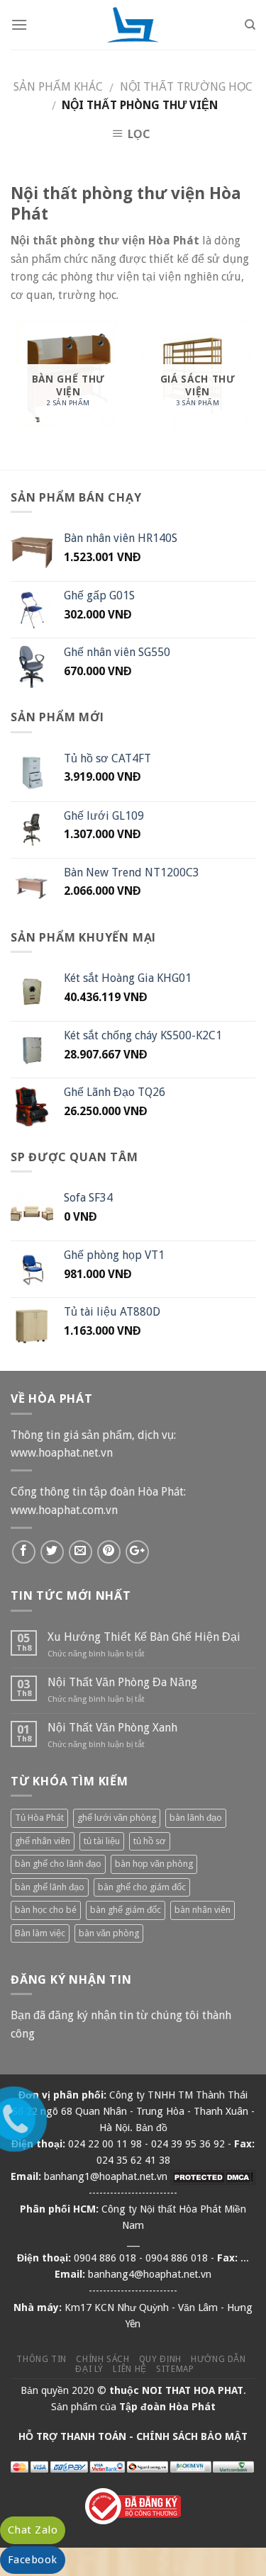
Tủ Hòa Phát (39, 1818)
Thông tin (41, 2359)
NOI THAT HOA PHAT (193, 2390)
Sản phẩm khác (58, 87)
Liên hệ (129, 2369)
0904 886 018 (105, 2258)
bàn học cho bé (46, 1910)
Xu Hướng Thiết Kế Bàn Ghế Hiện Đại (144, 1637)
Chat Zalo (33, 2530)
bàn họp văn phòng (154, 1864)
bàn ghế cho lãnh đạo (58, 1864)
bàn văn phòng (109, 1933)
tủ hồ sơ (150, 1841)
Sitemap (175, 2369)
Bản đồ (151, 2128)
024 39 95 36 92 (188, 2144)
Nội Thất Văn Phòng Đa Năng (122, 1682)
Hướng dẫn (218, 2359)
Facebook (33, 2560)
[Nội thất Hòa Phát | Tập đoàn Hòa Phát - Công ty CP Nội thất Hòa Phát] (133, 25)
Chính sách (102, 2359)
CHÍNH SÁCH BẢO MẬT (192, 2436)
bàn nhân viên (203, 1910)
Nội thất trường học (186, 87)
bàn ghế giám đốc (126, 1910)
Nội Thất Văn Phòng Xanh (112, 1728)
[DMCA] (213, 2176)
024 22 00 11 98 (105, 2144)
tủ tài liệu (102, 1841)
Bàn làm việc (40, 1933)
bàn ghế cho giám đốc (142, 1887)
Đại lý (89, 2369)
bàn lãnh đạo (196, 1818)
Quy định (160, 2359)
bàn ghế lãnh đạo (50, 1887)
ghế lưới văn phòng (117, 1818)
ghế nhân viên (43, 1841)
